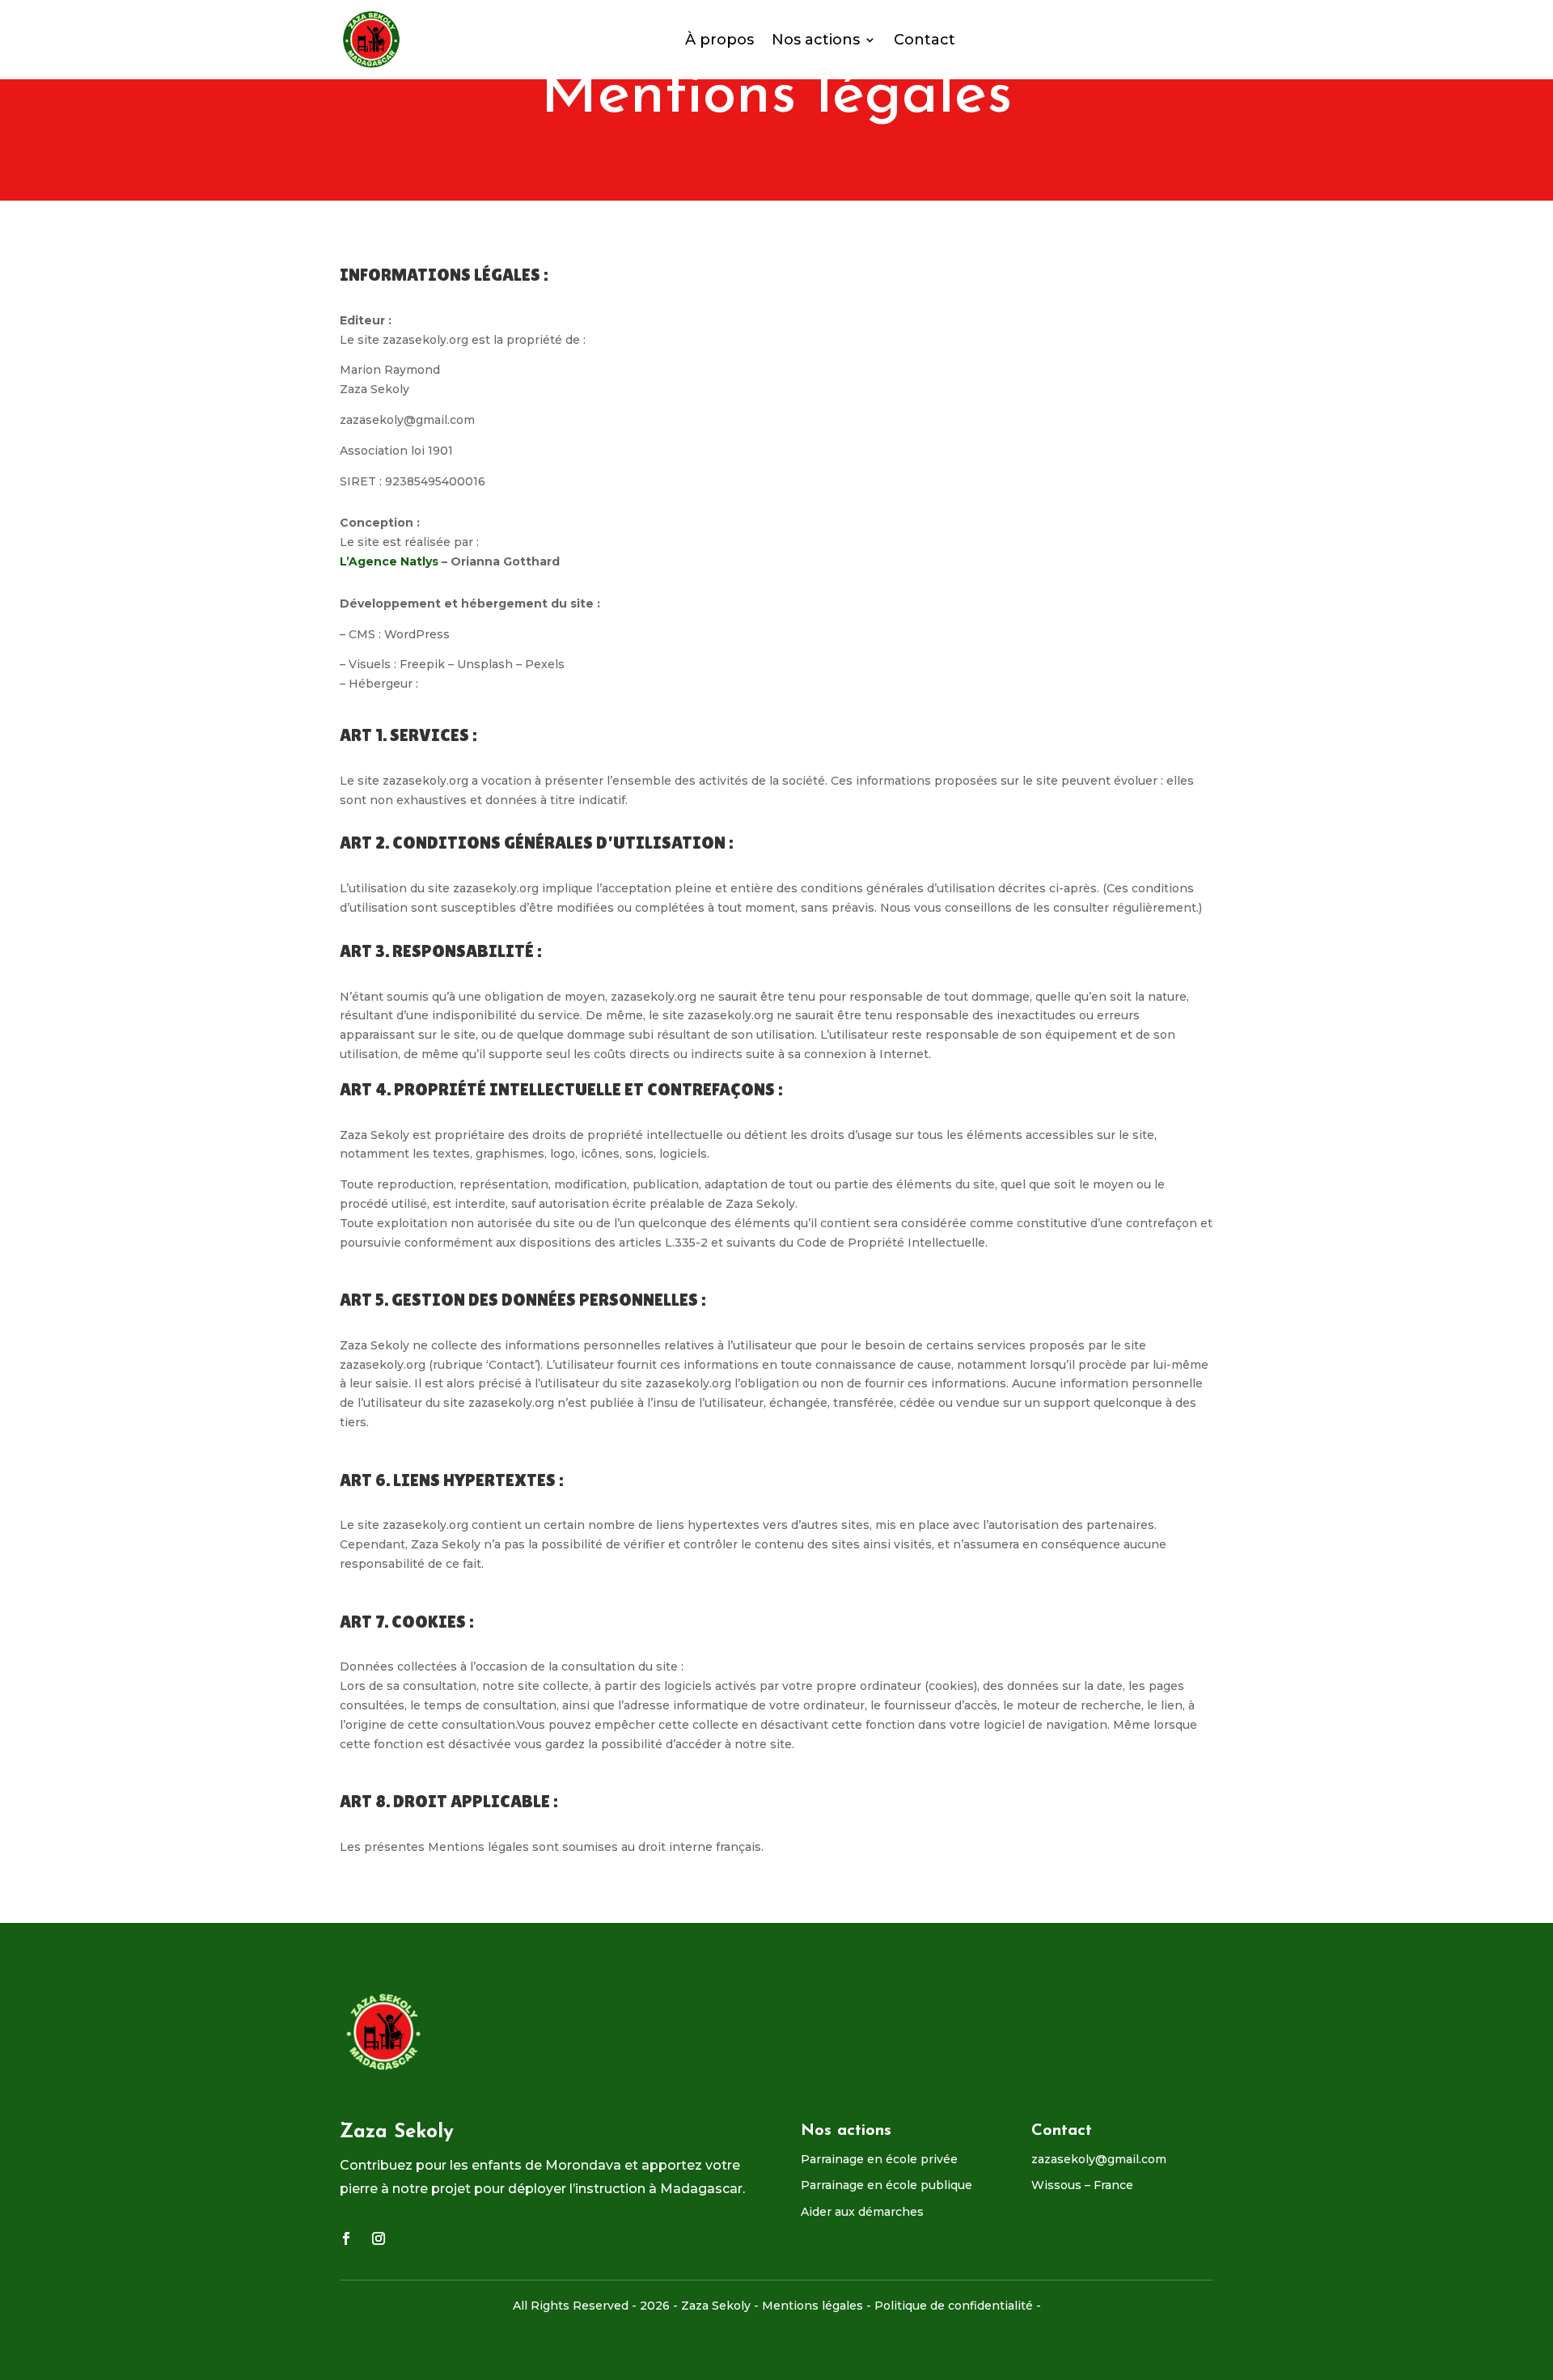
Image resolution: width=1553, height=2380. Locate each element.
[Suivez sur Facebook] (346, 2238)
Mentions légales (812, 2306)
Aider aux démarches (862, 2212)
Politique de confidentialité (954, 2306)
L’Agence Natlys (389, 561)
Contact (925, 40)
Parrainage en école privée (879, 2159)
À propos (719, 40)
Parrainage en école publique (887, 2185)
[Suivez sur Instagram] (379, 2238)
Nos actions (816, 40)
